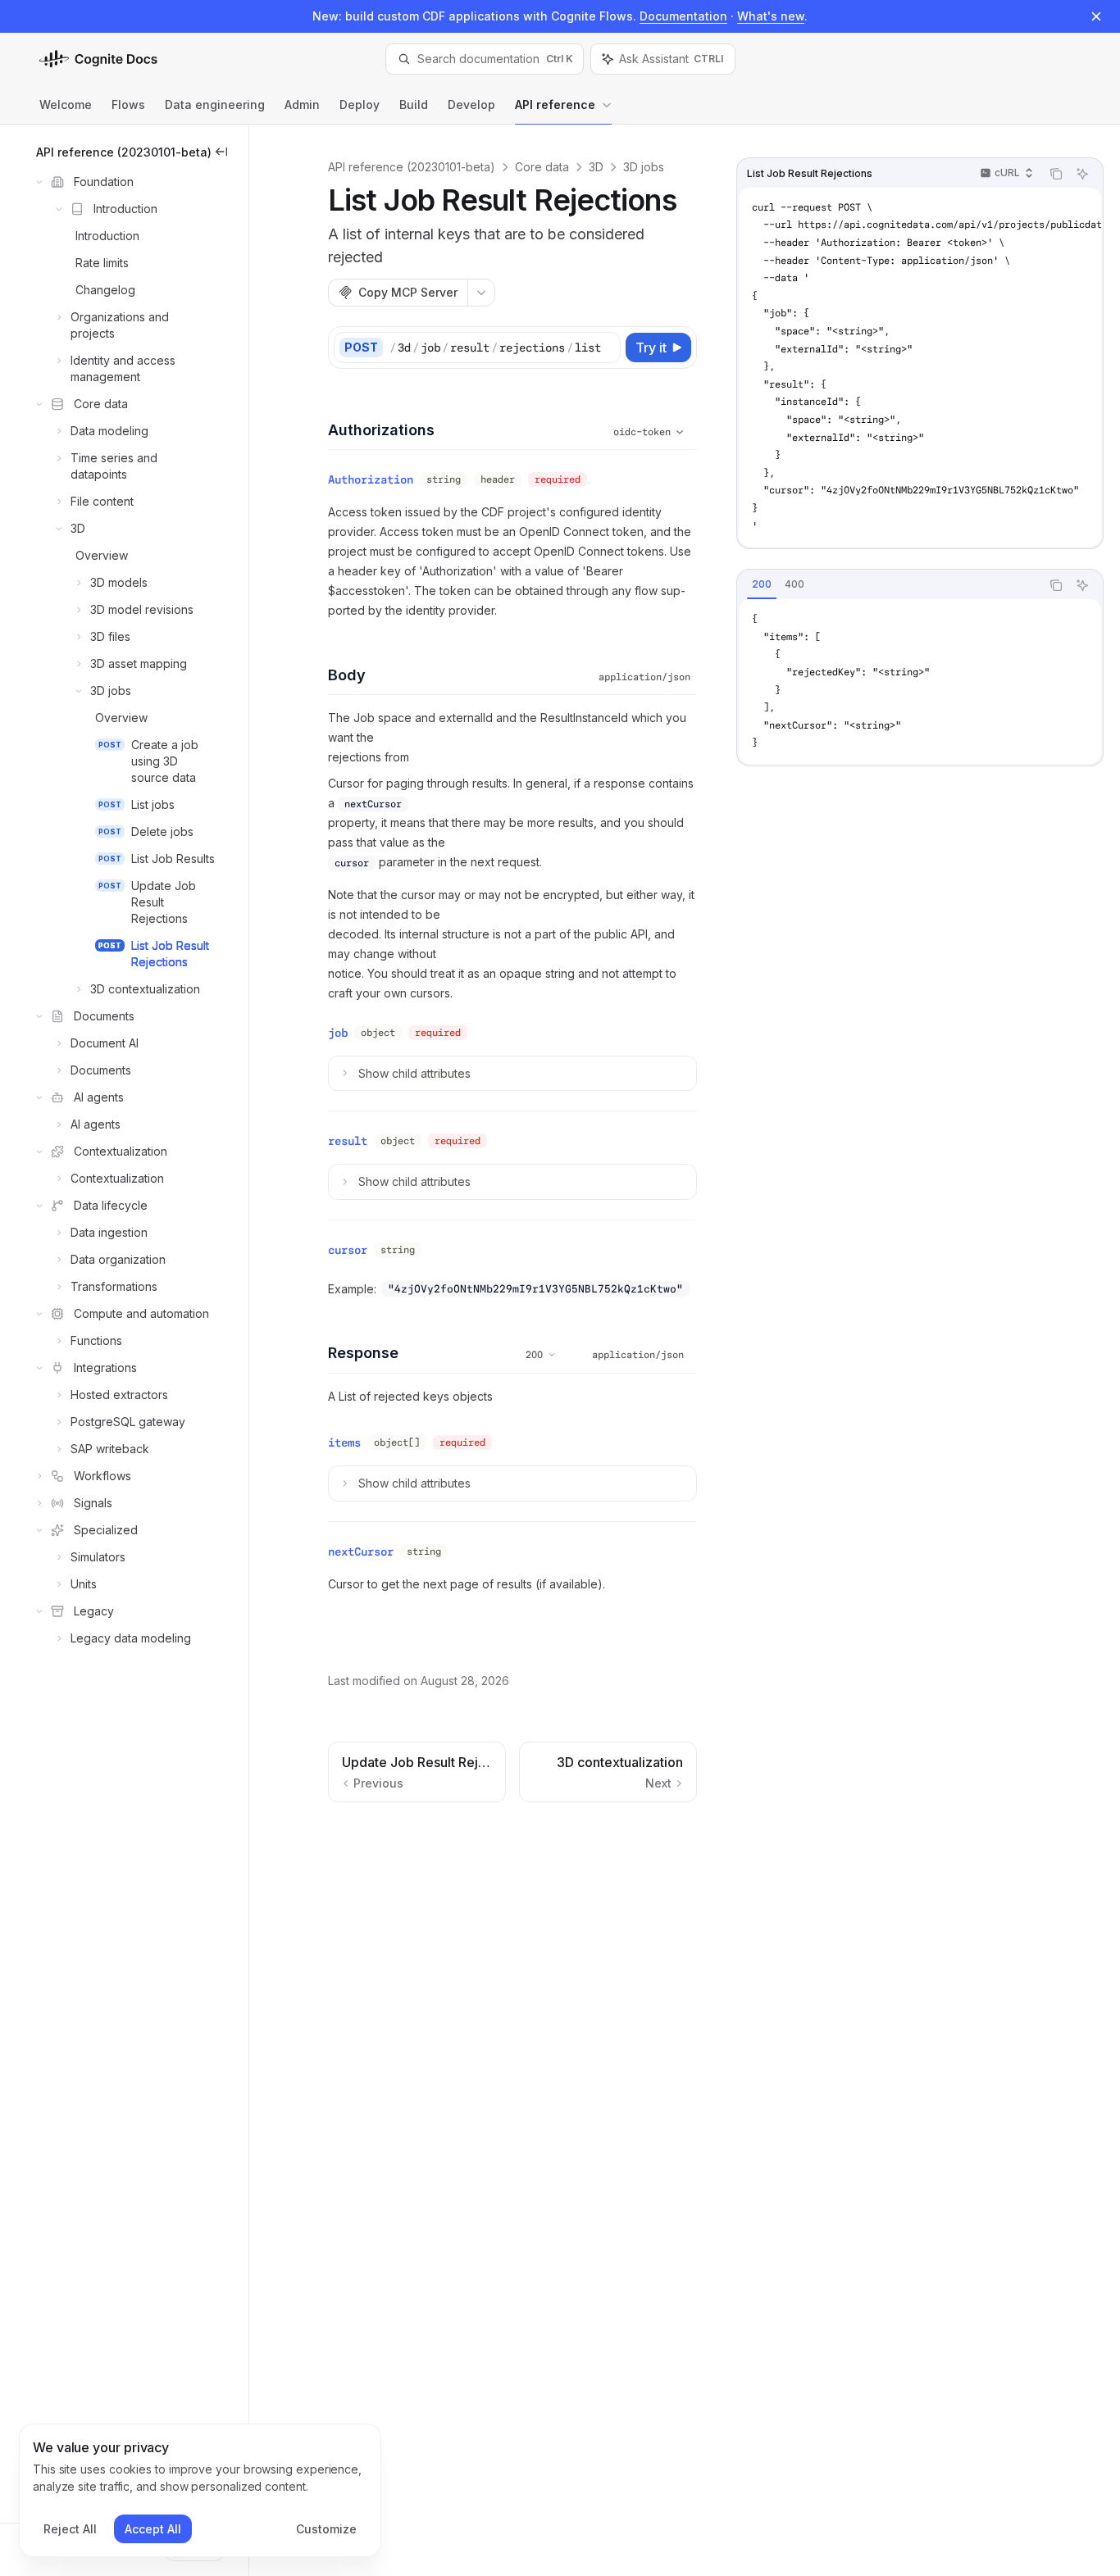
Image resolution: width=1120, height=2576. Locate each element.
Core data (542, 167)
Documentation (683, 16)
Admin (302, 104)
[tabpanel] (920, 681)
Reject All (70, 2529)
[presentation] (920, 367)
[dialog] (200, 2491)
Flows (128, 104)
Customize (326, 2529)
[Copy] (605, 348)
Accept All (153, 2529)
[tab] (762, 584)
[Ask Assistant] (1082, 174)
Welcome (66, 104)
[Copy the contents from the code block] (1056, 174)
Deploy (360, 104)
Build (414, 104)
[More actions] (481, 293)
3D (596, 167)
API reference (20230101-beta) (412, 167)
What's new (771, 16)
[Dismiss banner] (1096, 16)
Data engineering (215, 104)
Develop (471, 104)
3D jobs (644, 167)
